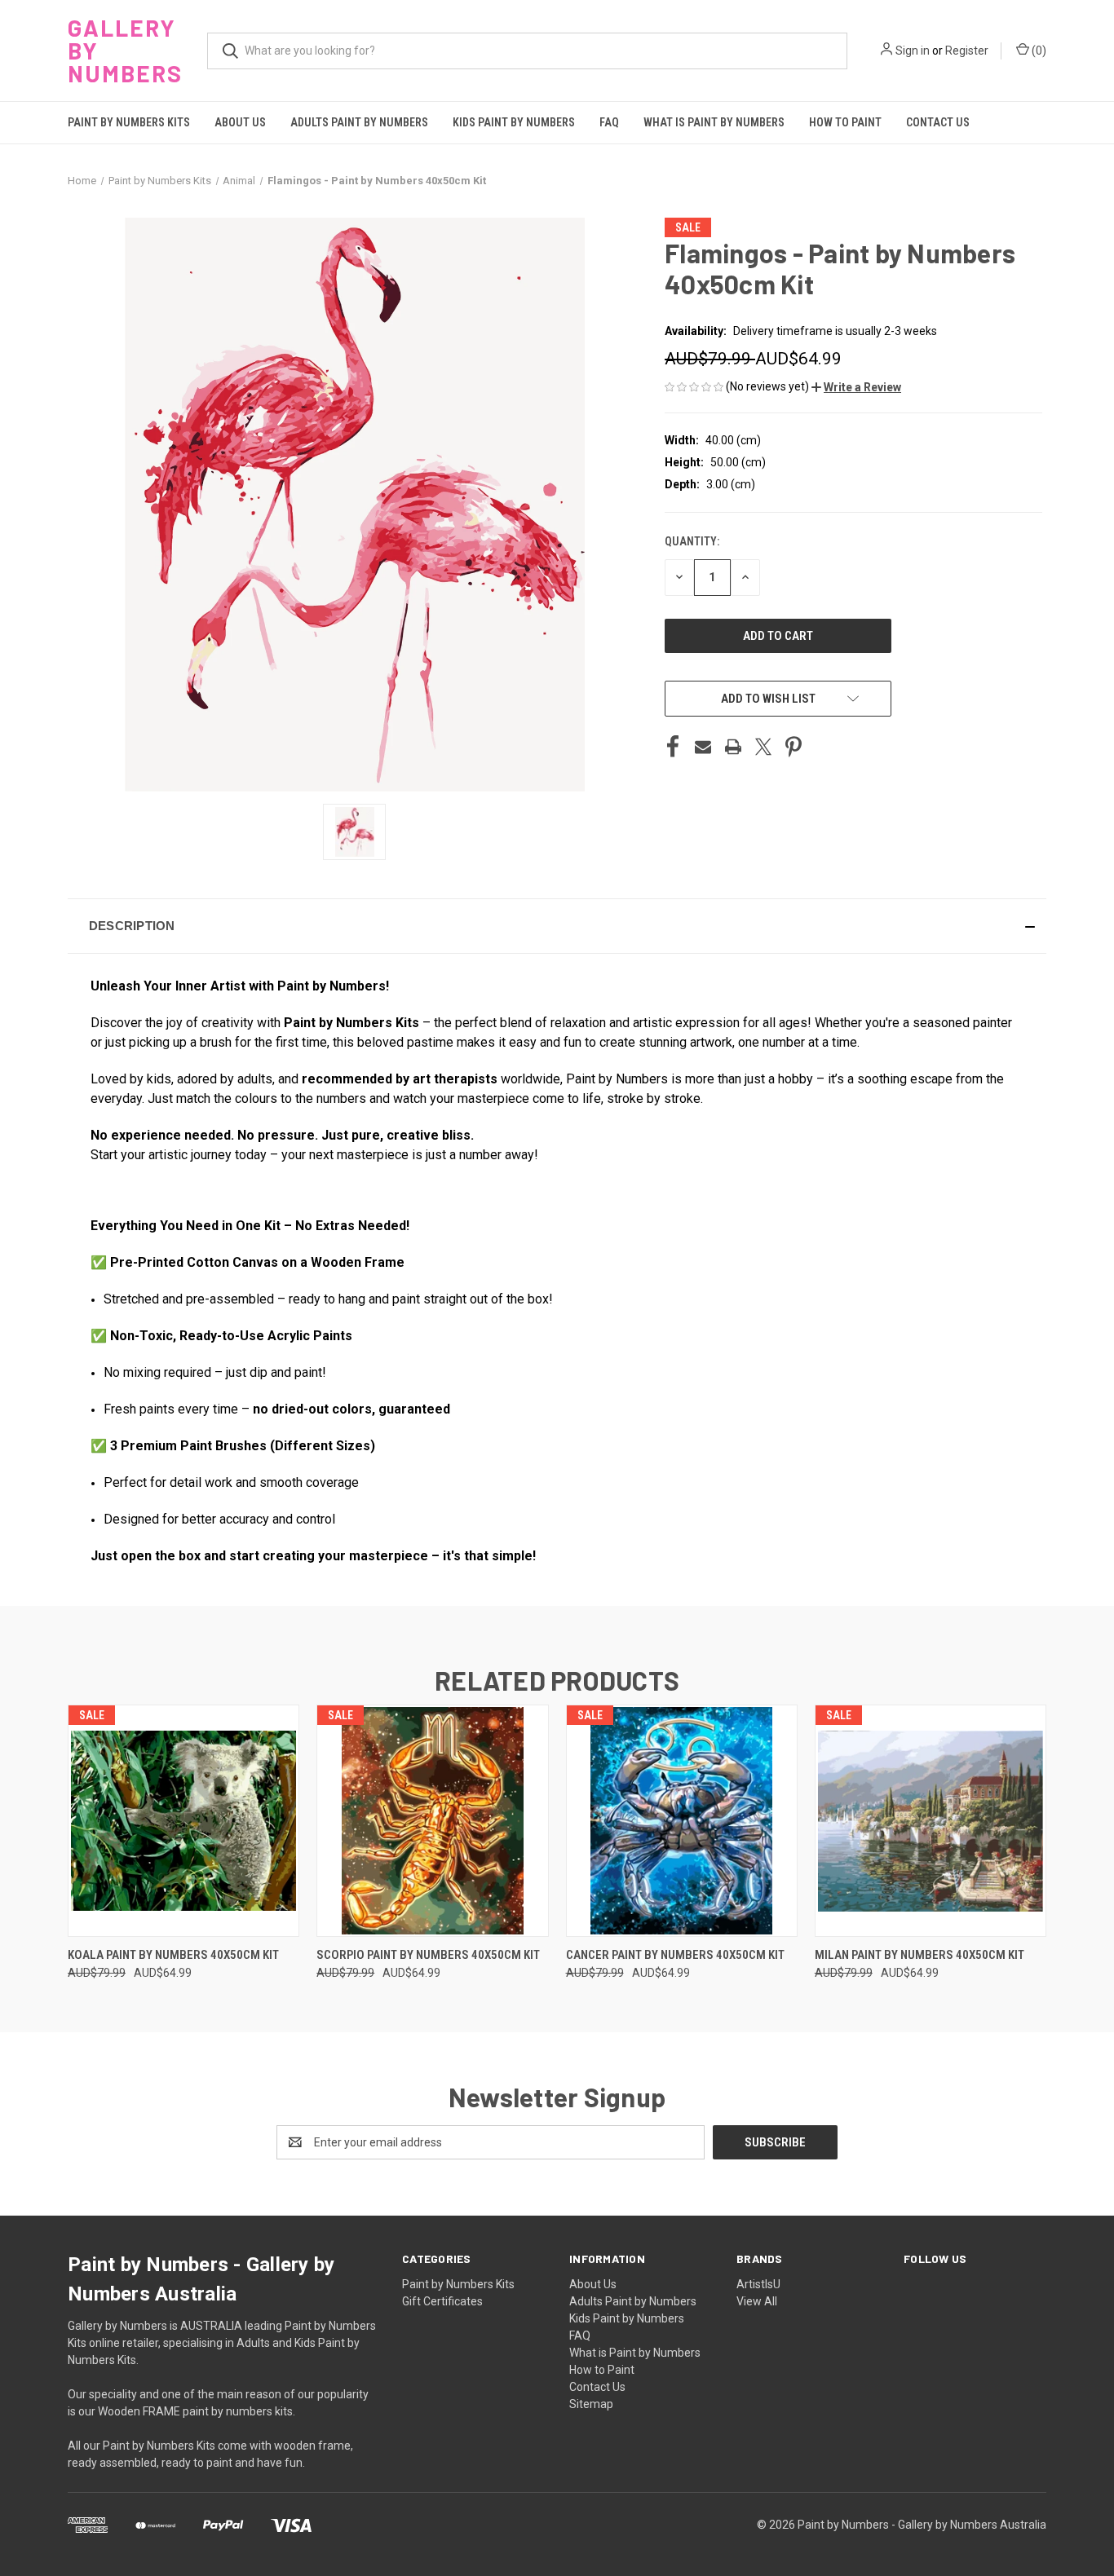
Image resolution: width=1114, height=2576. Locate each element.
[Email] (703, 747)
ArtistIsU (758, 2284)
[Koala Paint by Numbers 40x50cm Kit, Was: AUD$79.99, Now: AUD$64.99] (183, 1821)
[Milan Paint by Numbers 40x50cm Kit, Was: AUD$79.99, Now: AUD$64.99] (931, 1821)
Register (967, 51)
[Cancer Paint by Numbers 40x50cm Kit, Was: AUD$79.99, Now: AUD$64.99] (682, 1821)
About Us (240, 122)
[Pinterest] (794, 747)
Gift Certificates (442, 2301)
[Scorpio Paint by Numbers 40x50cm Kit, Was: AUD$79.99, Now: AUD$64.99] (432, 1821)
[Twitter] (763, 747)
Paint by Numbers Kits (129, 122)
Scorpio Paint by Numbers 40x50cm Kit (428, 1955)
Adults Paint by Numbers (359, 122)
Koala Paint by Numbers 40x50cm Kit (173, 1955)
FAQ (609, 122)
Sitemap (591, 2404)
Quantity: (692, 541)
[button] (856, 387)
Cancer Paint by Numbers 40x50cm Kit (675, 1955)
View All (757, 2301)
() (1038, 51)
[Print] (733, 747)
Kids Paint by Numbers (514, 122)
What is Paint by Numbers (714, 122)
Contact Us (938, 122)
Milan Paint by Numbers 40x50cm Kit (919, 1955)
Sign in (913, 51)
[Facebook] (673, 747)
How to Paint (845, 122)
